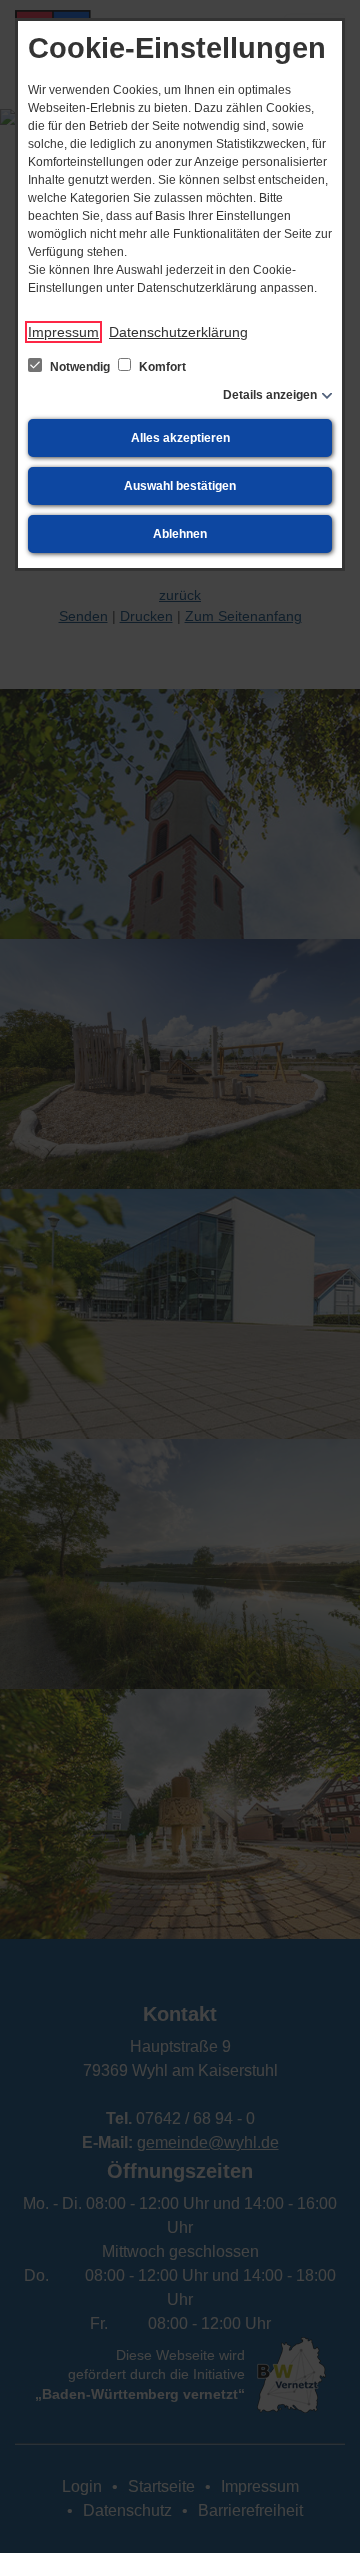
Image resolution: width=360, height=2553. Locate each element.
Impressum (63, 332)
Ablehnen (180, 534)
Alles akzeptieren (180, 438)
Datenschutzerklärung (178, 332)
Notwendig (80, 367)
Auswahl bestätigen (180, 486)
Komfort (161, 367)
